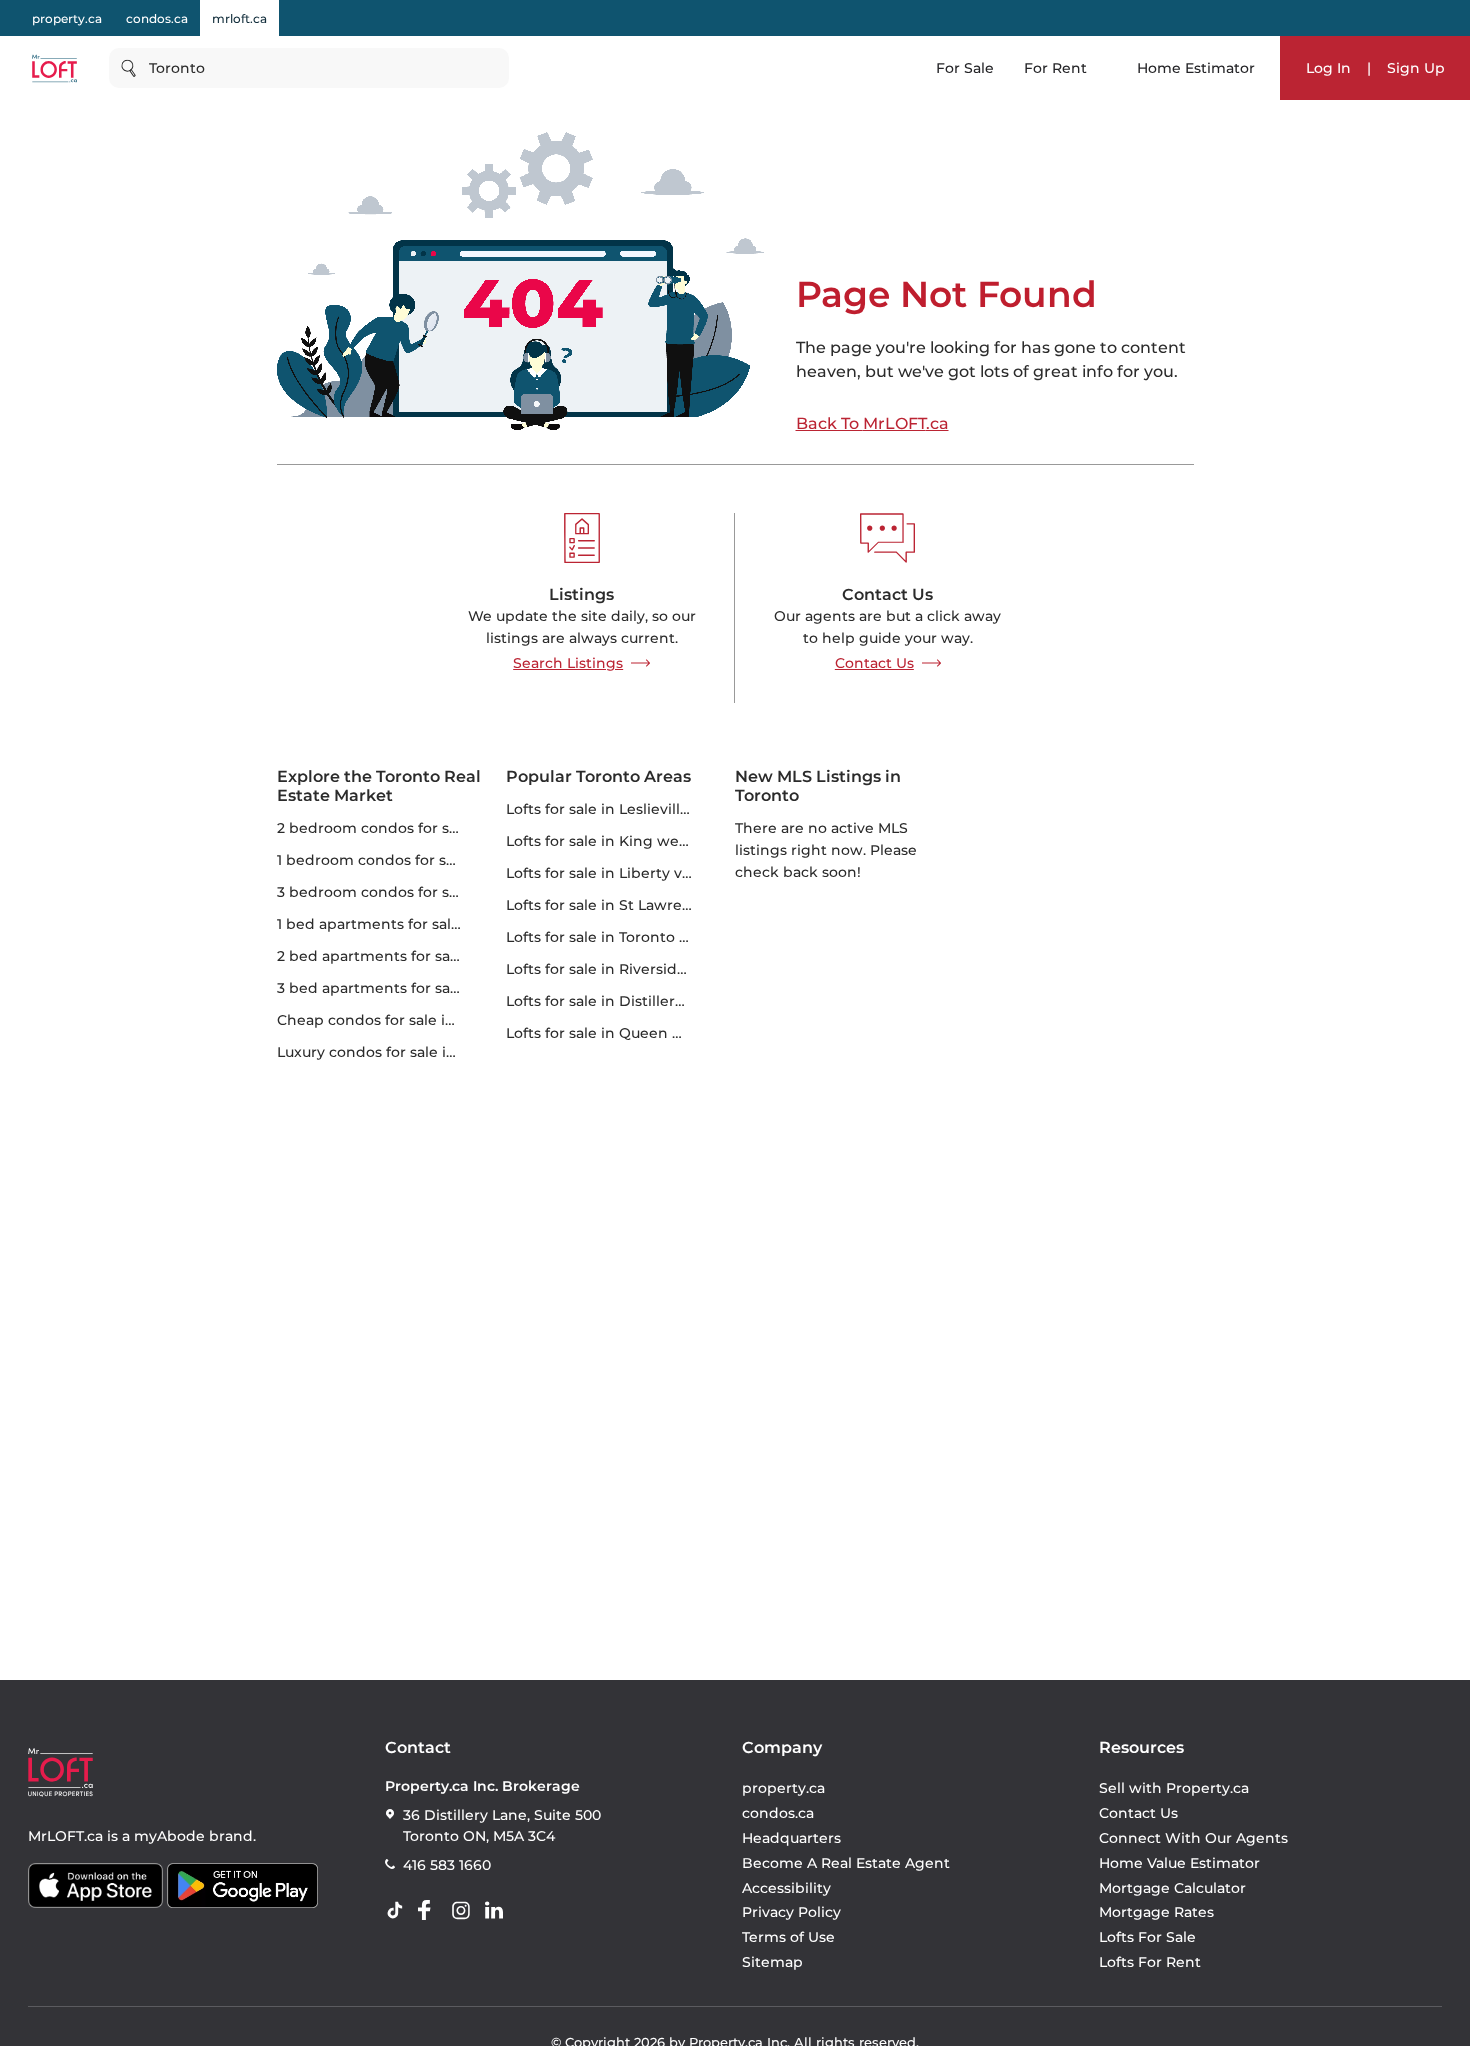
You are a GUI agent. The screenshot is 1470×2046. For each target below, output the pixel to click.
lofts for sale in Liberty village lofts (631, 873)
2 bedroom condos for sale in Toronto (412, 828)
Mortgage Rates (1156, 1912)
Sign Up (1416, 68)
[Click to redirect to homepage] (54, 68)
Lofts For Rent (1150, 1962)
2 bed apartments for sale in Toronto (409, 956)
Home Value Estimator (1179, 1863)
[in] (465, 1911)
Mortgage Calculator (1172, 1888)
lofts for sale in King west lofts (616, 841)
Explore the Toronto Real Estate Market (379, 786)
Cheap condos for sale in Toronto (396, 1020)
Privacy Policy (791, 1912)
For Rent (1055, 68)
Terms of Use (788, 1937)
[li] (498, 1911)
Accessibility (786, 1888)
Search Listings (568, 663)
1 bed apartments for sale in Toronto (407, 924)
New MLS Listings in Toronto (818, 786)
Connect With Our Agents (1193, 1838)
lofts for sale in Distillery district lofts (639, 1001)
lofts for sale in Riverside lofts (613, 969)
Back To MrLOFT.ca (872, 424)
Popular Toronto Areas (598, 776)
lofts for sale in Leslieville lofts (615, 809)
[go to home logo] (60, 1772)
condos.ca (157, 18)
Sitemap (772, 1962)
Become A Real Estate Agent (846, 1863)
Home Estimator (1196, 68)
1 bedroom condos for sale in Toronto (411, 860)
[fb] (432, 1911)
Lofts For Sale (1147, 1937)
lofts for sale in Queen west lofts (624, 1033)
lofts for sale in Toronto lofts (608, 937)
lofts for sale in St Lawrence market (636, 905)
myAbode (169, 1836)
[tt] (399, 1911)
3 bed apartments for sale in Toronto (409, 988)
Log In (1328, 68)
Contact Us (874, 663)
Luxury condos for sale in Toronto (396, 1052)
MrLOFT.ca (65, 1836)
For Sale (965, 68)
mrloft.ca (239, 18)
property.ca (67, 18)
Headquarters (791, 1838)
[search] (309, 68)
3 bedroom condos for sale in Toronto (412, 892)
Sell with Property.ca (1174, 1788)
